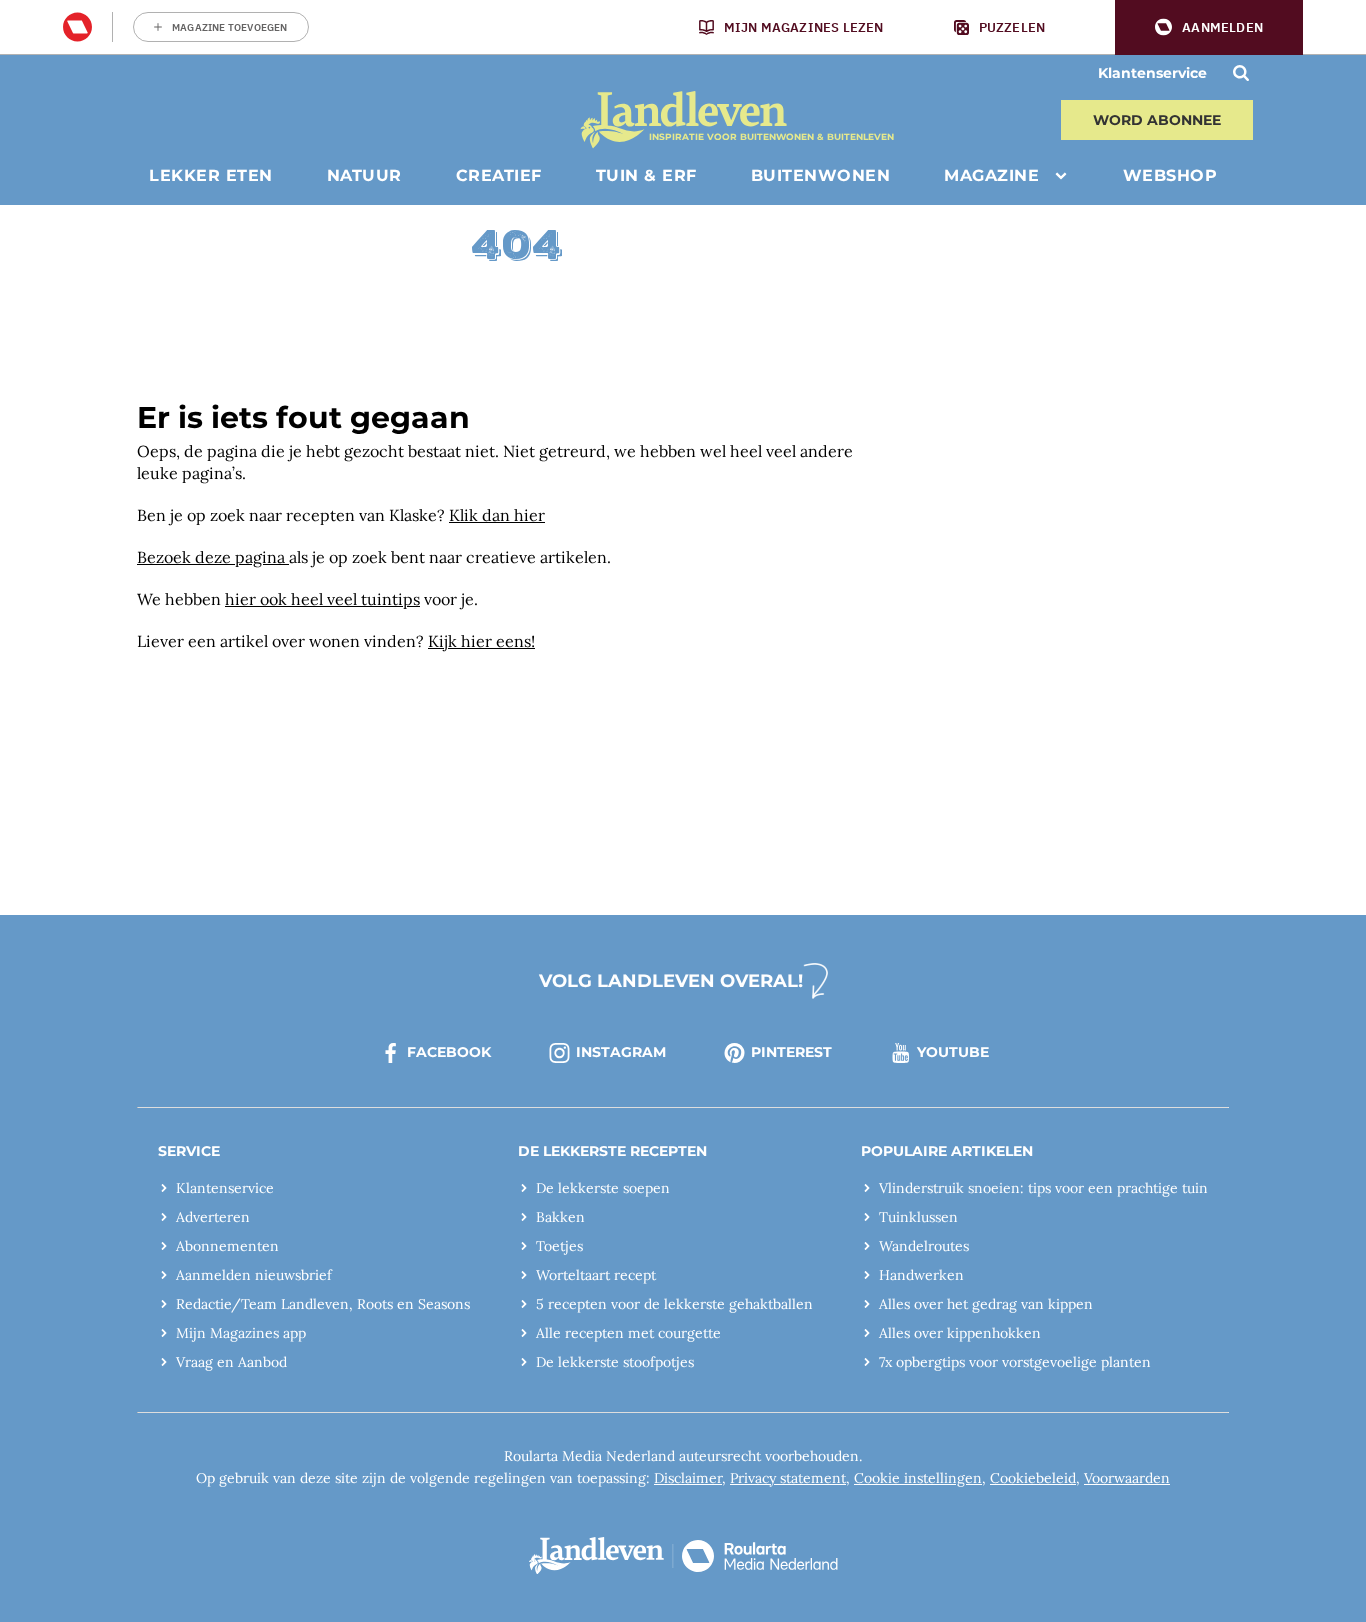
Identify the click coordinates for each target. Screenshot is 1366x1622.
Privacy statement (788, 1478)
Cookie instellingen (918, 1478)
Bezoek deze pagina (213, 557)
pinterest (791, 1052)
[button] (1209, 27)
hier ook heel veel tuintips (322, 599)
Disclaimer (688, 1478)
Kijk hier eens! (481, 641)
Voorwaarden (1127, 1478)
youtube (953, 1052)
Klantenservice (1152, 73)
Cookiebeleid (1033, 1478)
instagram (621, 1052)
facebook (449, 1052)
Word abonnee (1157, 120)
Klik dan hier (497, 515)
